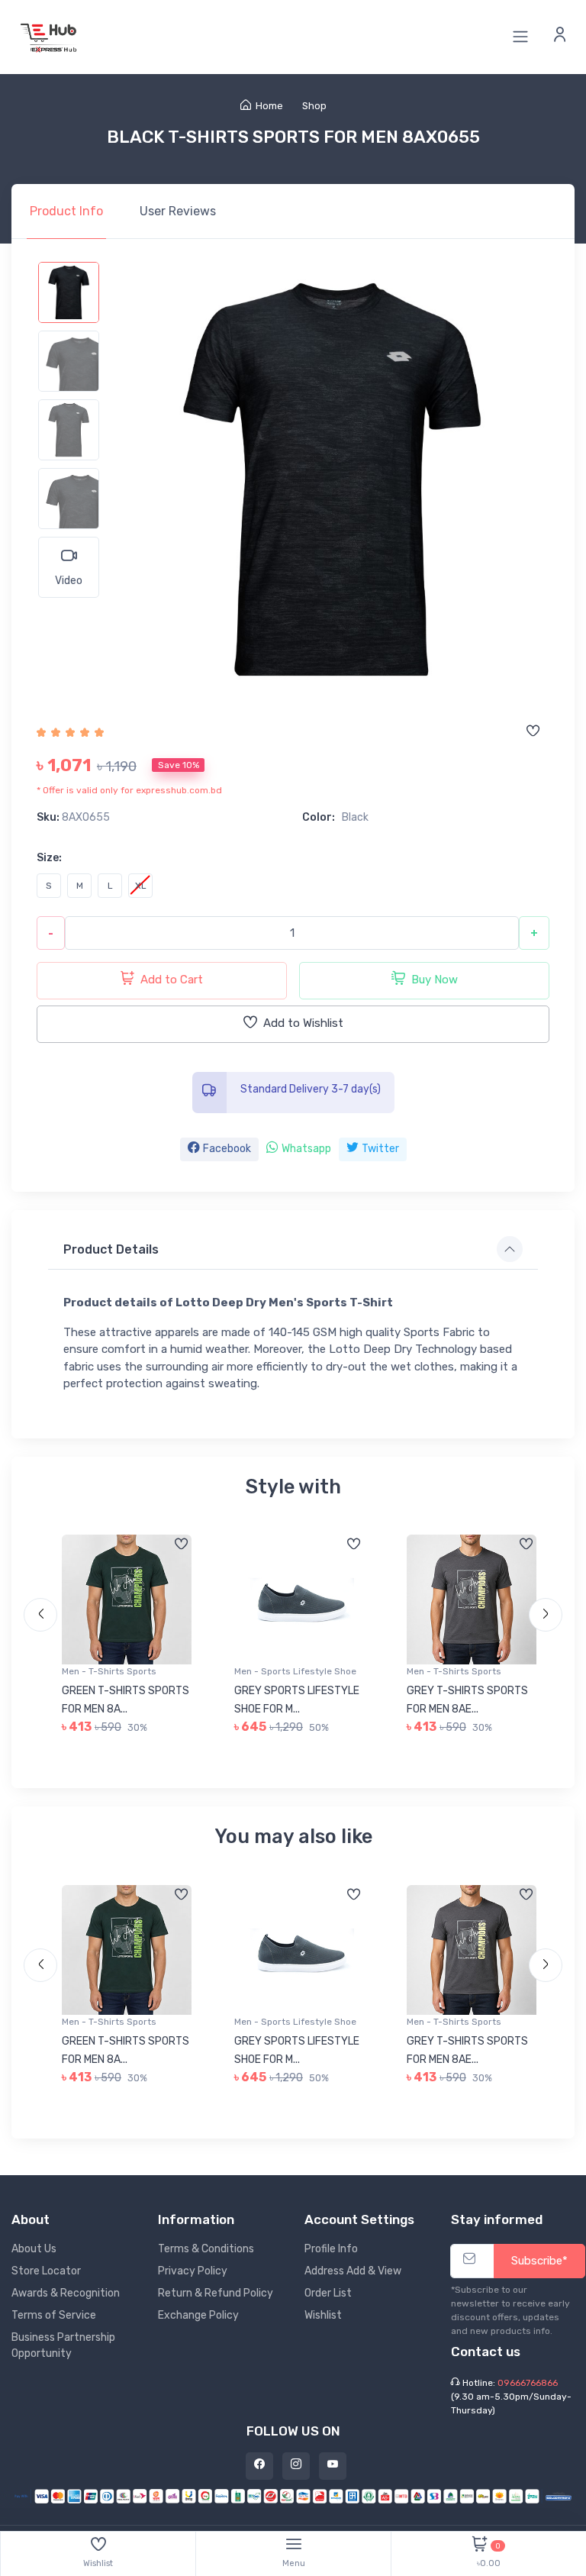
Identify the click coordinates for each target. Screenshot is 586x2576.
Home (269, 106)
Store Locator (46, 2271)
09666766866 (528, 2383)
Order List (328, 2293)
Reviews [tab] (178, 211)
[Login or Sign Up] (560, 37)
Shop (314, 106)
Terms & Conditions (206, 2249)
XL (141, 886)
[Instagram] (296, 2466)
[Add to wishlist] (533, 732)
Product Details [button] (111, 1249)
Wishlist (323, 2315)
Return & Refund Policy (216, 2293)
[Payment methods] (293, 2495)
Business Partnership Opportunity (63, 2345)
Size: (49, 858)
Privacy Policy (193, 2271)
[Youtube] (333, 2466)
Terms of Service (54, 2315)
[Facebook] (259, 2466)
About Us (34, 2249)
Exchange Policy (198, 2315)
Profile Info (331, 2249)
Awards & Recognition (66, 2293)
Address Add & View (353, 2271)
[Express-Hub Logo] (50, 37)
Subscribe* (539, 2261)
